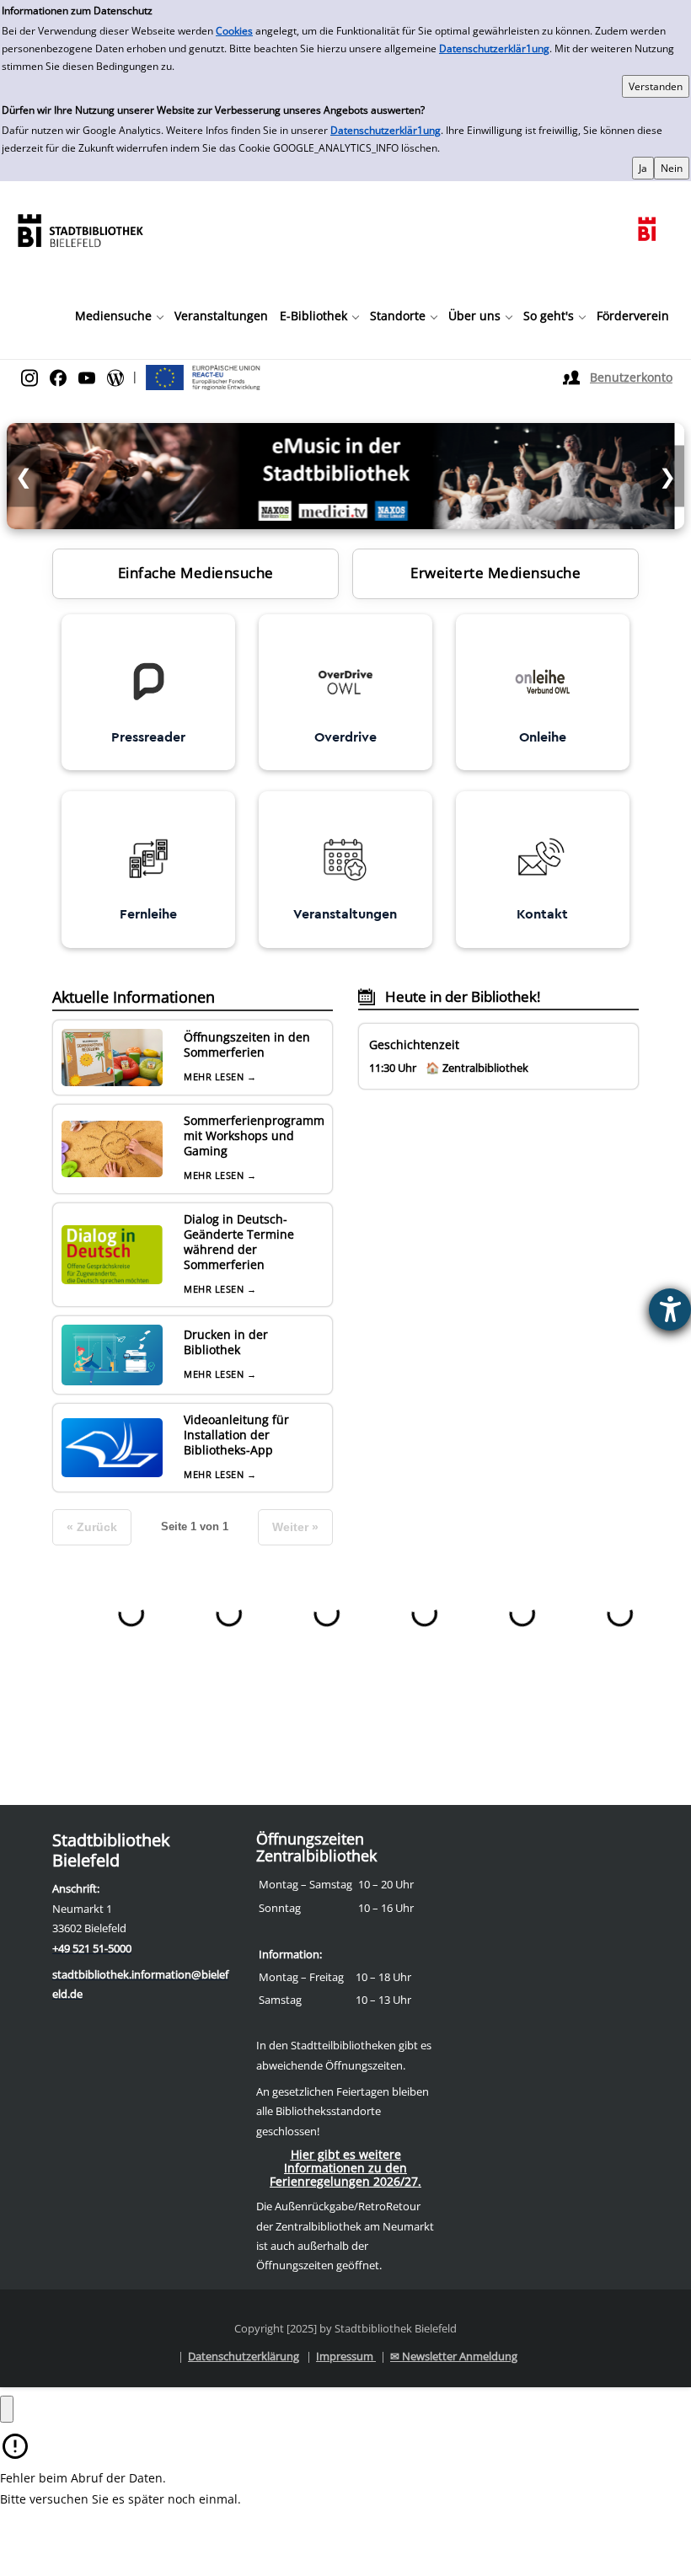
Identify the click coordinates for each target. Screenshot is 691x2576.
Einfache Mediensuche (196, 573)
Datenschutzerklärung (244, 2356)
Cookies (234, 31)
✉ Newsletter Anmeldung (454, 2356)
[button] (119, 316)
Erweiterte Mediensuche (495, 573)
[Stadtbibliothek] (80, 229)
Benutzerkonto (631, 377)
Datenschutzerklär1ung (494, 48)
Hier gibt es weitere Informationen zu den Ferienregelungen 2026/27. (345, 2168)
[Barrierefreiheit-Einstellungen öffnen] (670, 1309)
